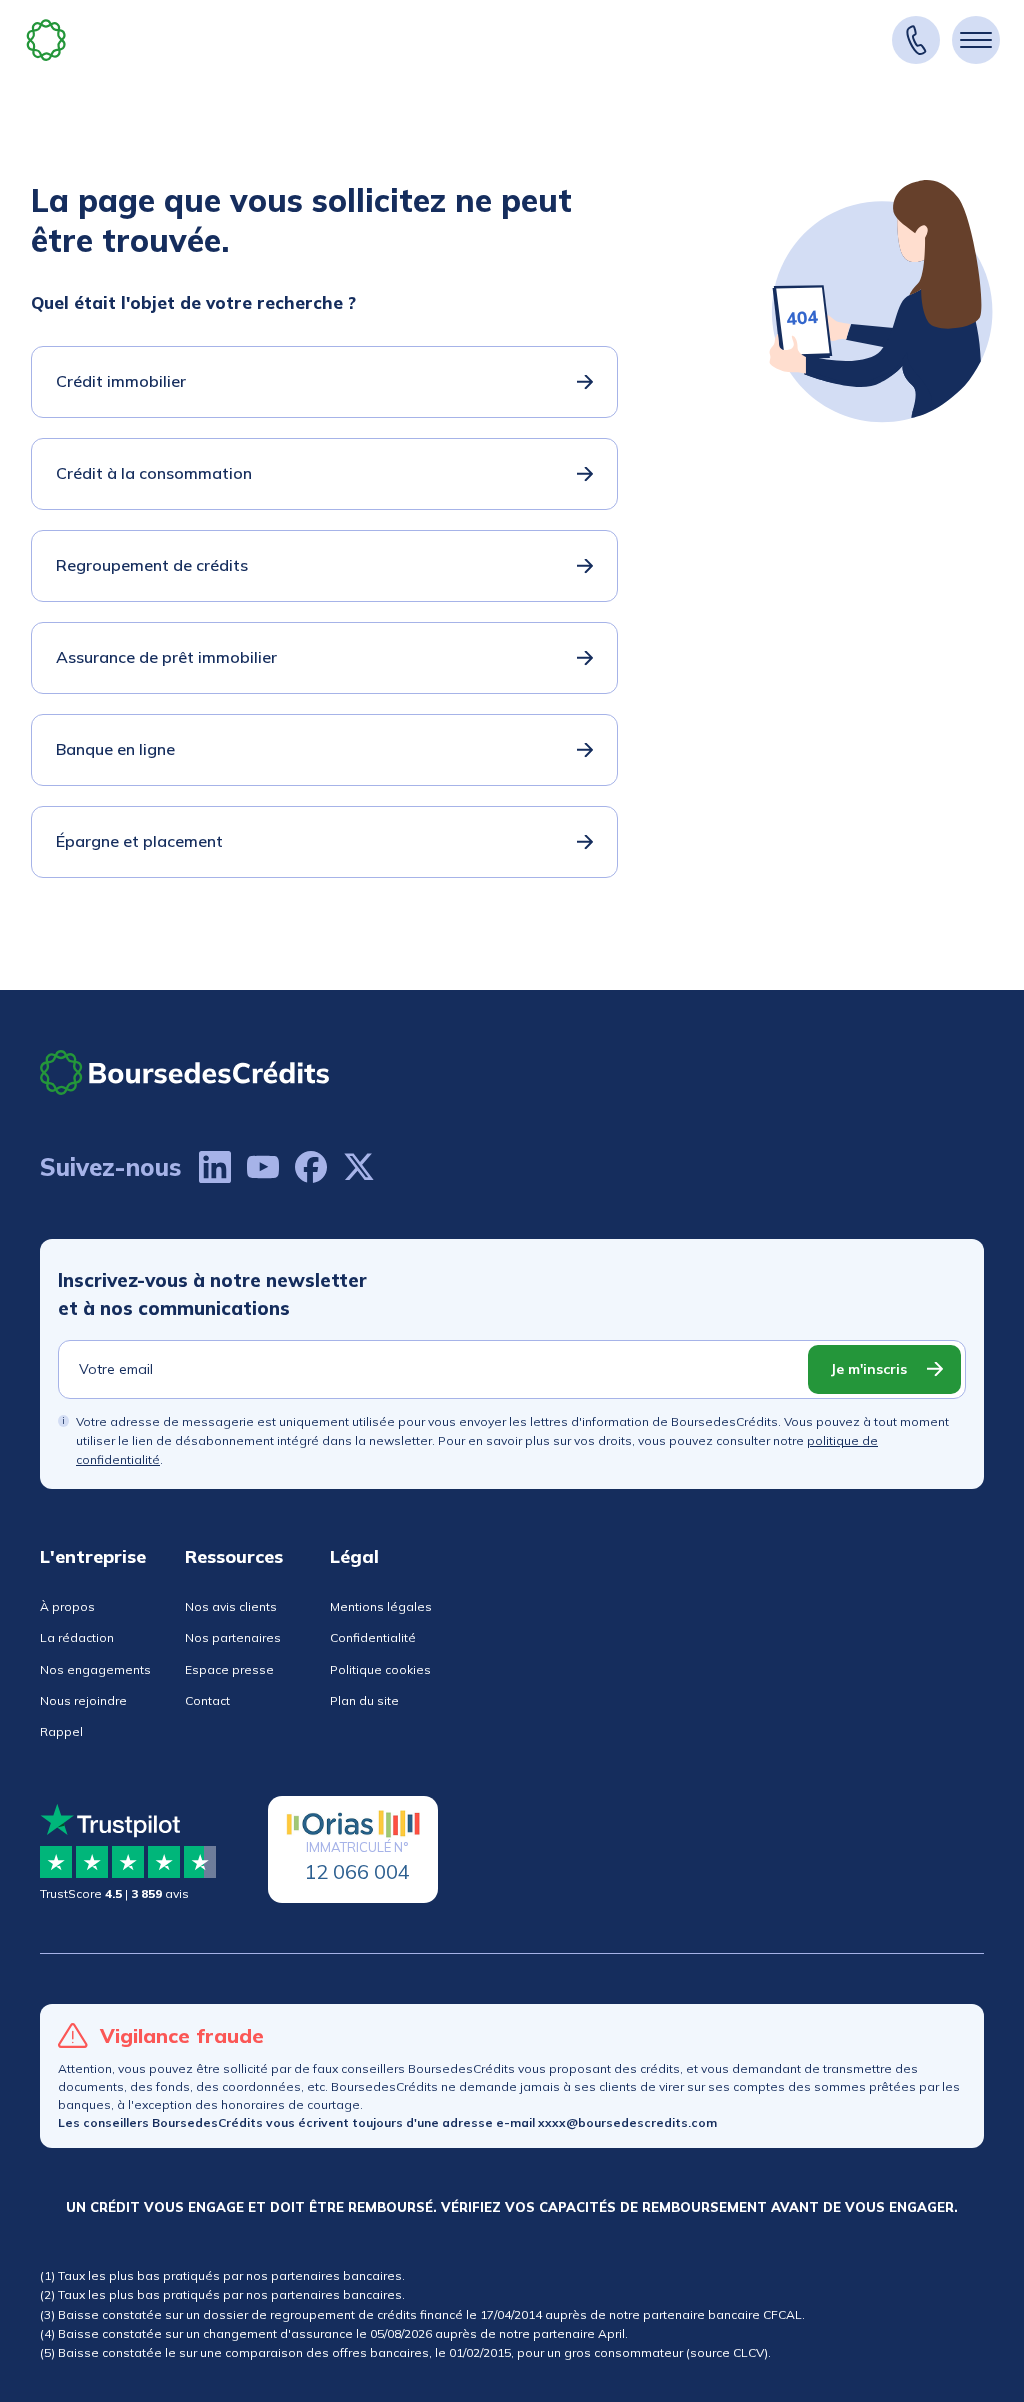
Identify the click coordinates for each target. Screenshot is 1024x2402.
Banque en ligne (115, 749)
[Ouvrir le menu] (976, 40)
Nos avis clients (231, 1606)
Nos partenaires (233, 1637)
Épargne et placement (139, 841)
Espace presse (229, 1669)
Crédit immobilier (121, 381)
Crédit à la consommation (154, 473)
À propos (67, 1606)
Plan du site (364, 1700)
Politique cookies (380, 1669)
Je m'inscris (868, 1369)
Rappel (61, 1731)
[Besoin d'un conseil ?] (916, 40)
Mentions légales (381, 1606)
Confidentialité (373, 1637)
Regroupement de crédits (152, 565)
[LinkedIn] (215, 1167)
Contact (207, 1700)
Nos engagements (95, 1669)
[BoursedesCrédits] (185, 1072)
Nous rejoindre (83, 1700)
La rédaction (77, 1637)
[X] (359, 1167)
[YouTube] (263, 1167)
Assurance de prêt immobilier (166, 657)
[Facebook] (311, 1167)
